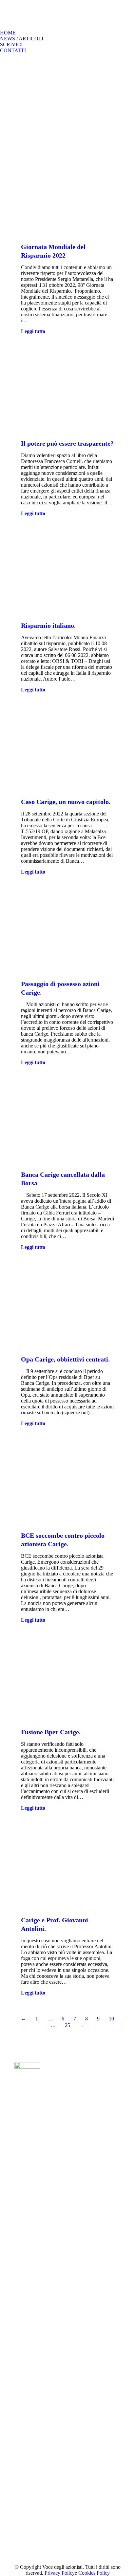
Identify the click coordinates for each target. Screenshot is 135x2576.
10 (111, 2019)
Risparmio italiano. (48, 625)
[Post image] (65, 2077)
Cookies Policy (94, 2573)
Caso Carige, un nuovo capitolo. (66, 802)
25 (67, 2025)
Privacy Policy (60, 2573)
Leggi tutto (33, 331)
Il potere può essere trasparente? (67, 443)
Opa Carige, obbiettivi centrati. (65, 1359)
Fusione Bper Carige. (51, 1732)
